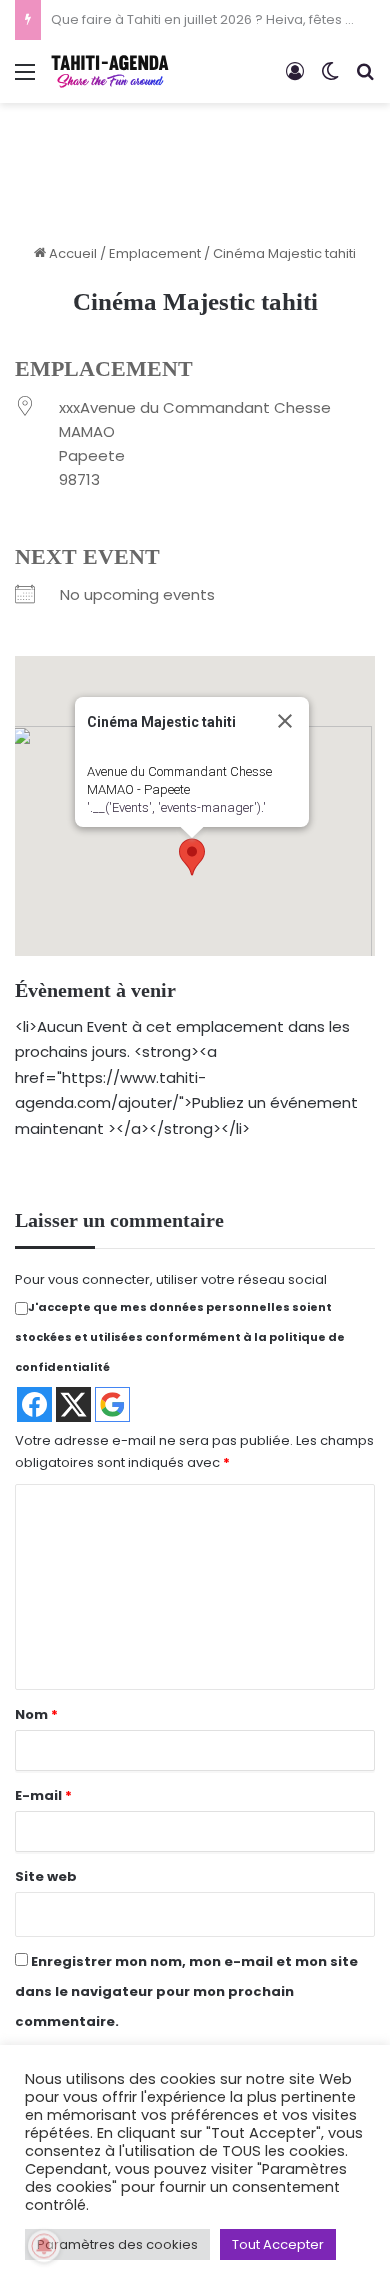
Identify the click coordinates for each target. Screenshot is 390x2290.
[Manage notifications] (44, 2246)
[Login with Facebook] (34, 1404)
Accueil (71, 253)
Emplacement (155, 253)
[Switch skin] (330, 79)
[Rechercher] (365, 79)
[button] (192, 857)
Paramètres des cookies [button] (117, 2244)
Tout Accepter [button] (278, 2244)
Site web (46, 1876)
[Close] (285, 721)
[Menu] (25, 79)
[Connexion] (295, 79)
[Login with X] (73, 1404)
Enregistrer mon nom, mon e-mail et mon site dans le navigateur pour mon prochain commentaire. (186, 1991)
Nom (36, 1714)
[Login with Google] (112, 1404)
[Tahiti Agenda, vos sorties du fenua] (110, 71)
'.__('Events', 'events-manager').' (176, 807)
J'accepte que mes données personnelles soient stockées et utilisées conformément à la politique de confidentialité (180, 1337)
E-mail (43, 1795)
